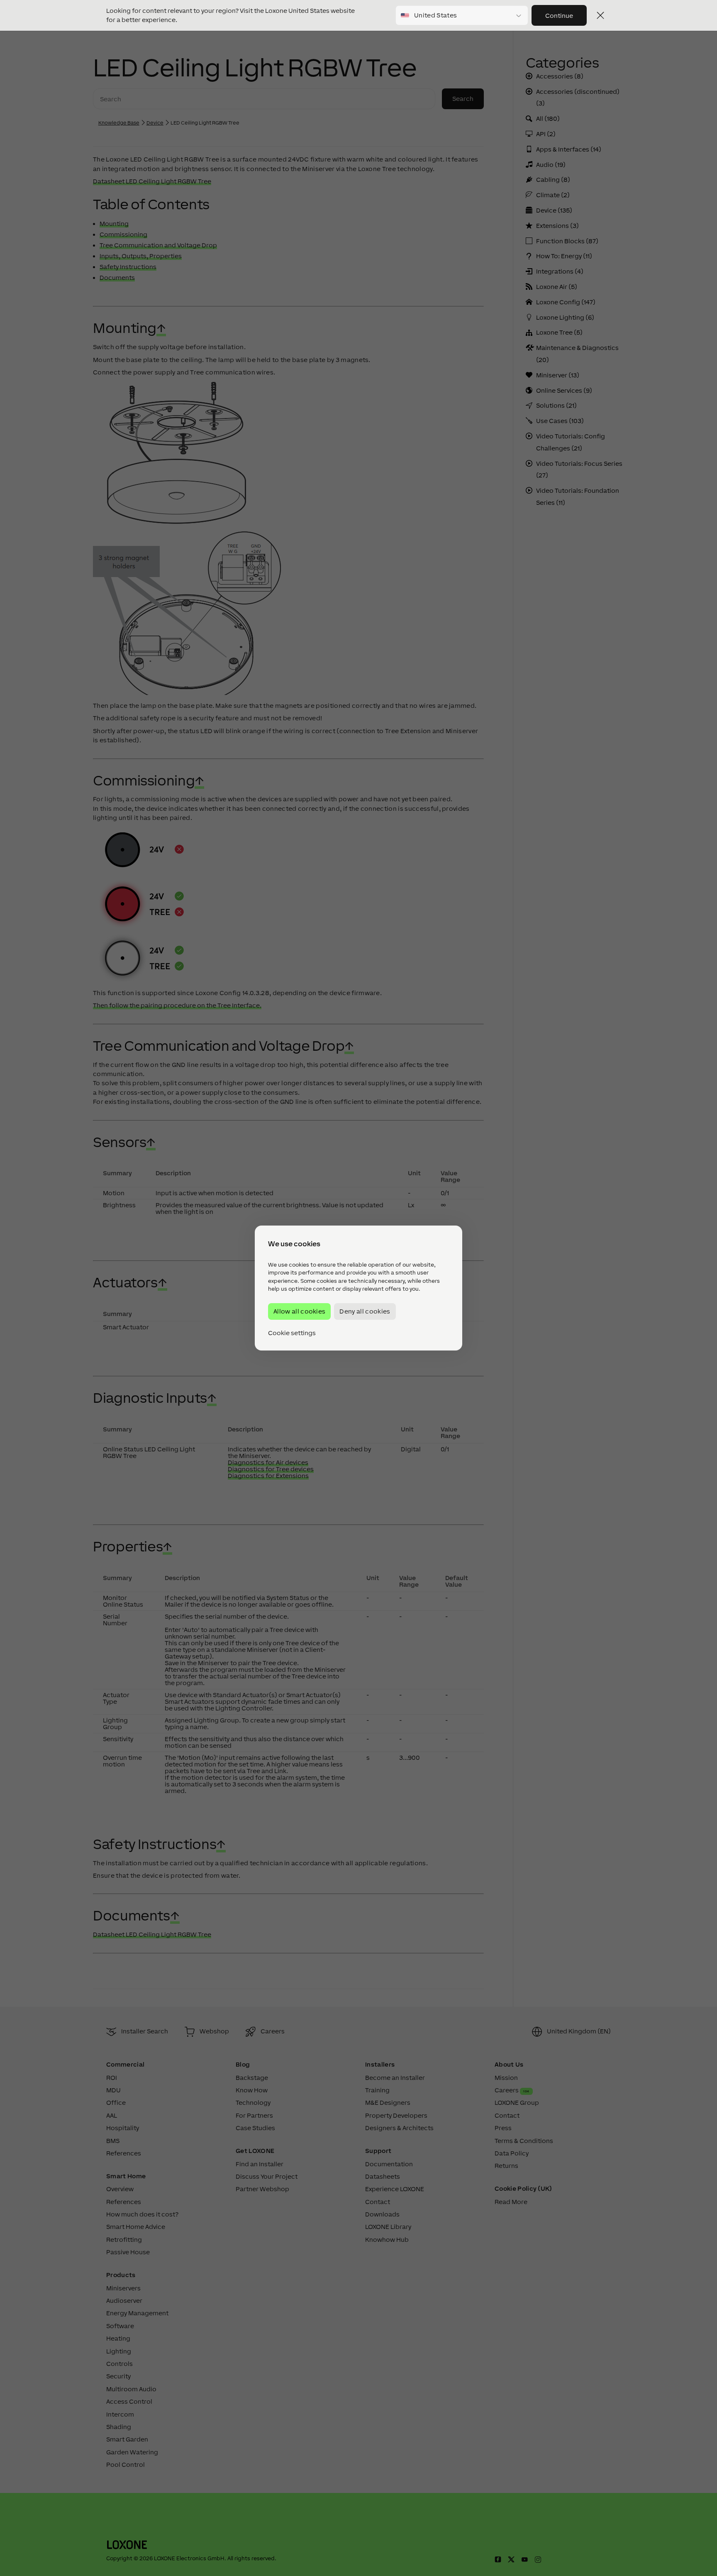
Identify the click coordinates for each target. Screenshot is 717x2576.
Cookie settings (292, 1333)
